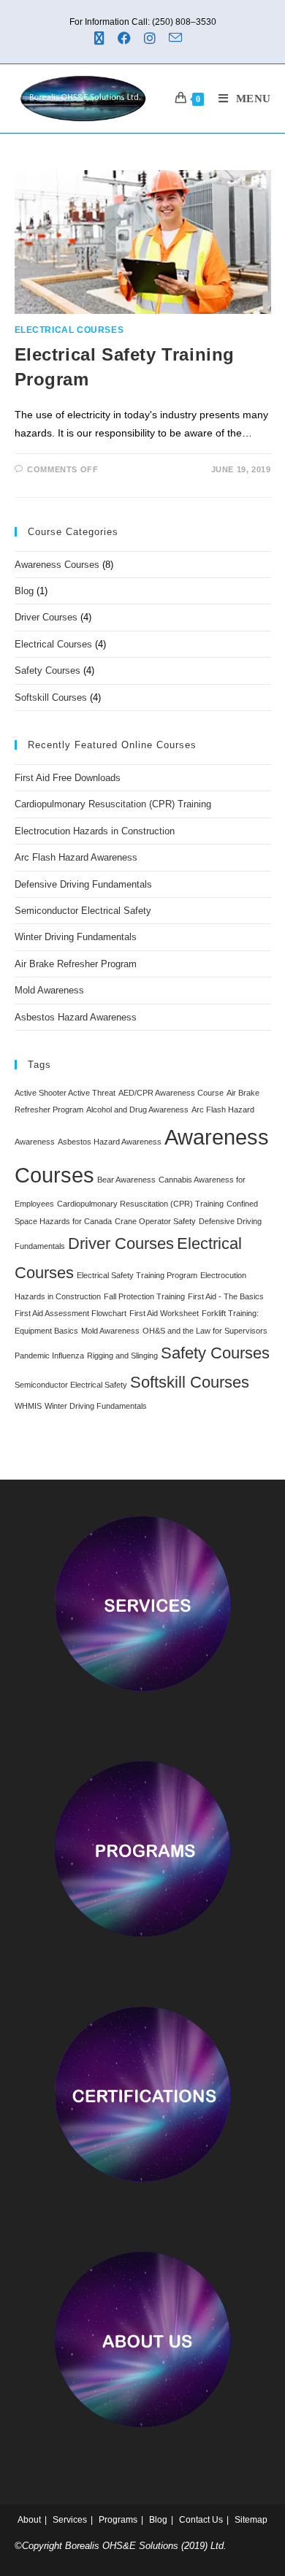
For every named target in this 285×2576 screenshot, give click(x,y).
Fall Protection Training (144, 1296)
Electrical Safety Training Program (137, 1275)
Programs (118, 2520)
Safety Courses (47, 670)
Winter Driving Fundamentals (76, 937)
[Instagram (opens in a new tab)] (152, 38)
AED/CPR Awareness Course (171, 1093)
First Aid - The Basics (226, 1296)
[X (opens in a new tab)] (104, 39)
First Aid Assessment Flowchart (71, 1313)
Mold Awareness (49, 990)
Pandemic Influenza (49, 1356)
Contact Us (201, 2520)
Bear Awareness (126, 1180)
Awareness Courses (57, 565)
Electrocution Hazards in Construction (95, 831)
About (29, 2520)
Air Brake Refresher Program (76, 964)
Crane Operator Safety (155, 1221)
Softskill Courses (51, 697)
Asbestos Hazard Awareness (76, 1017)
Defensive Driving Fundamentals (83, 884)
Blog (24, 591)
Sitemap (251, 2520)
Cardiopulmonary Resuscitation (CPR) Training (113, 804)
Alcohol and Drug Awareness (137, 1110)
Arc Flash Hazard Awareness (76, 857)
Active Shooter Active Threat (65, 1093)
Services (70, 2520)
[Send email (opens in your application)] (178, 38)
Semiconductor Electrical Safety (83, 911)
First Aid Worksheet (164, 1313)
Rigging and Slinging (122, 1356)
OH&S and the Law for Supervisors (205, 1331)
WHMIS (28, 1406)
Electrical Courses (69, 330)
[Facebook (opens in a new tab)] (126, 38)
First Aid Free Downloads (68, 778)
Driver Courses (46, 617)
